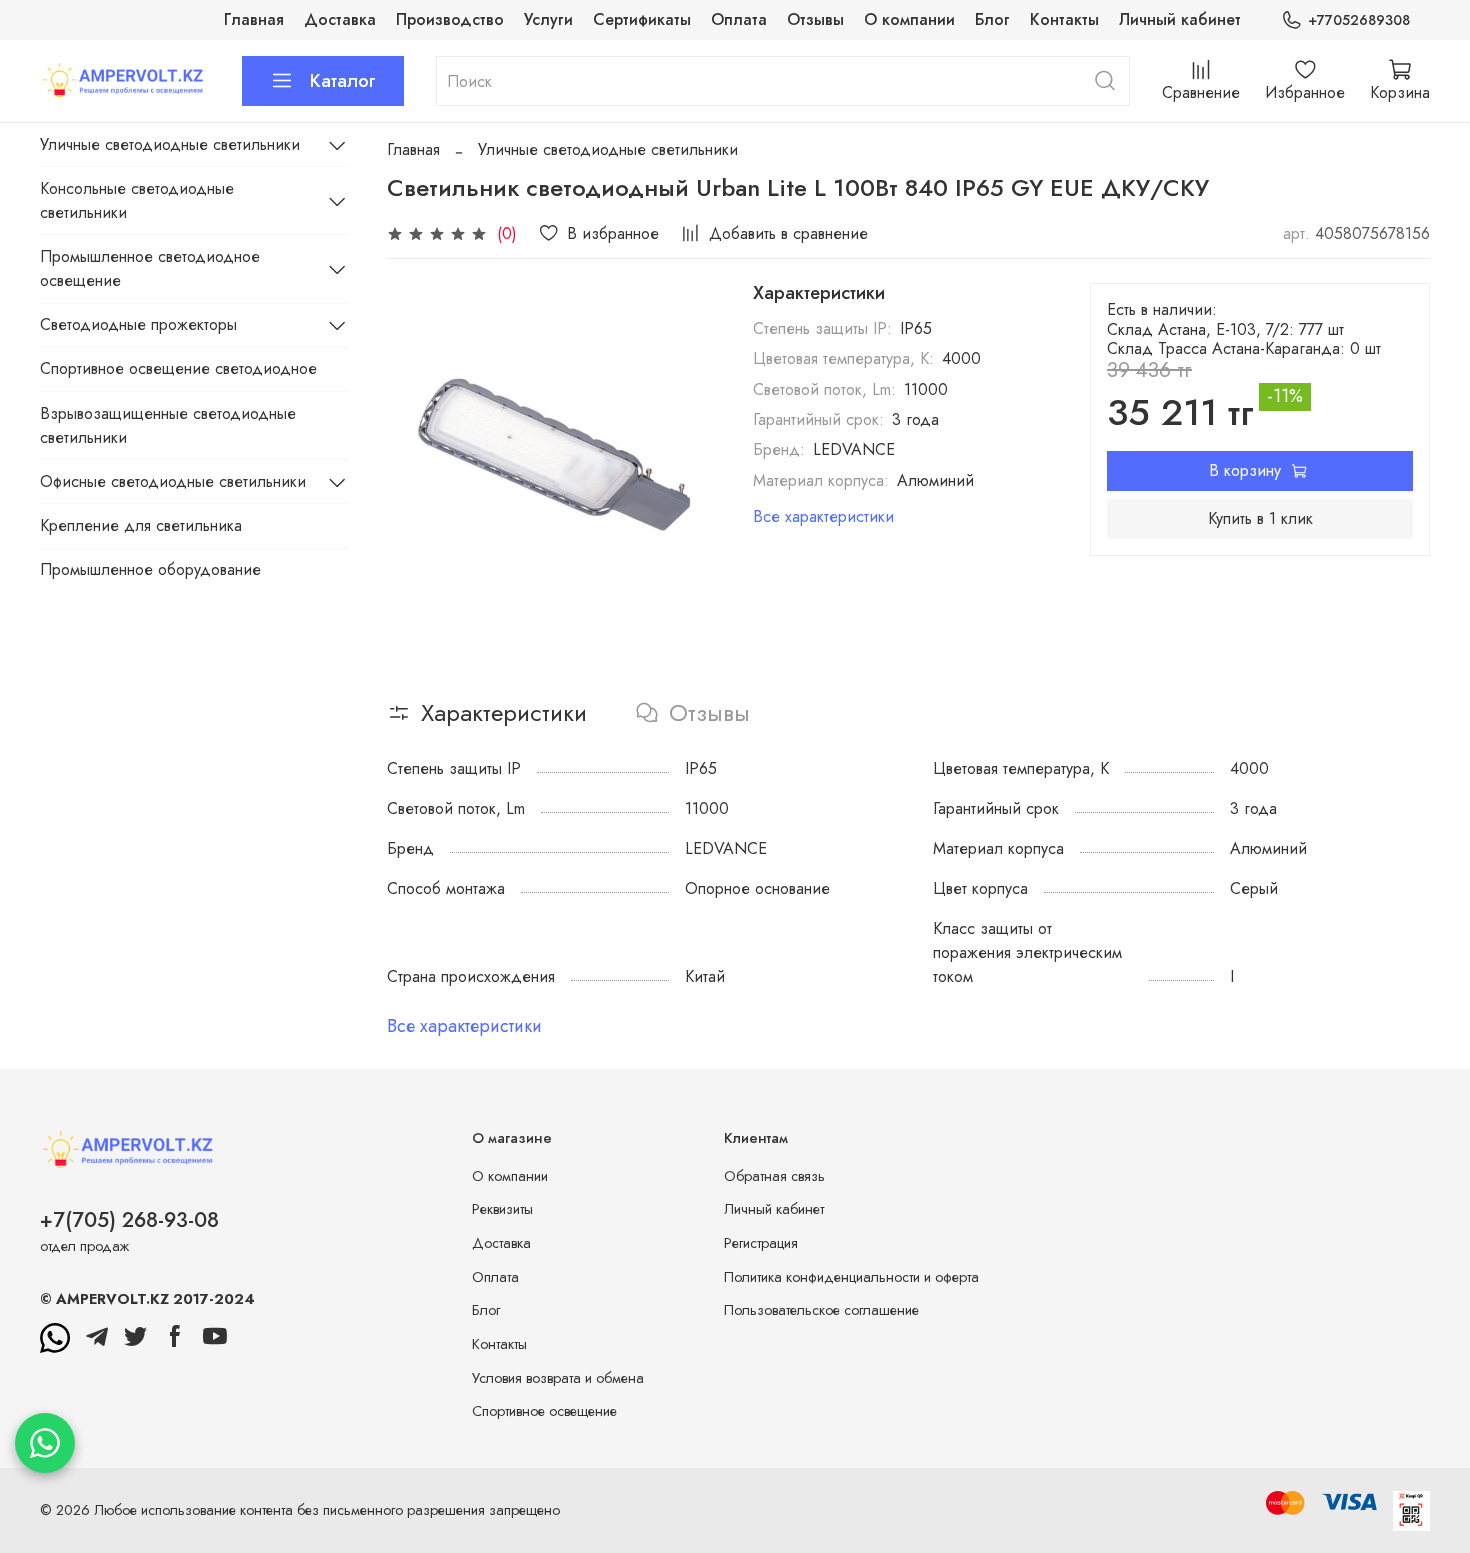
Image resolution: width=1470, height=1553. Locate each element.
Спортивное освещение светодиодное (178, 368)
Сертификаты (642, 19)
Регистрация (761, 1243)
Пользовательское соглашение (821, 1310)
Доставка (340, 19)
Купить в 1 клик (1260, 518)
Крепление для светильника (141, 525)
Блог (992, 19)
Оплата (739, 19)
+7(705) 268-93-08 (129, 1220)
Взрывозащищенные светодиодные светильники (168, 425)
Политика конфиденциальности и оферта (851, 1277)
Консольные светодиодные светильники (137, 200)
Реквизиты (502, 1209)
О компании (909, 19)
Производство (450, 19)
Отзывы (815, 19)
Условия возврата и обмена (558, 1378)
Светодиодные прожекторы (138, 324)
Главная (254, 19)
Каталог (343, 81)
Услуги (548, 19)
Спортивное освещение (544, 1411)
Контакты (1064, 19)
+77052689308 (1359, 20)
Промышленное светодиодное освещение (150, 268)
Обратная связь (774, 1176)
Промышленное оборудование (150, 569)
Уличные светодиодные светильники (608, 149)
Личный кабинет (1180, 19)
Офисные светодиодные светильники (173, 481)
